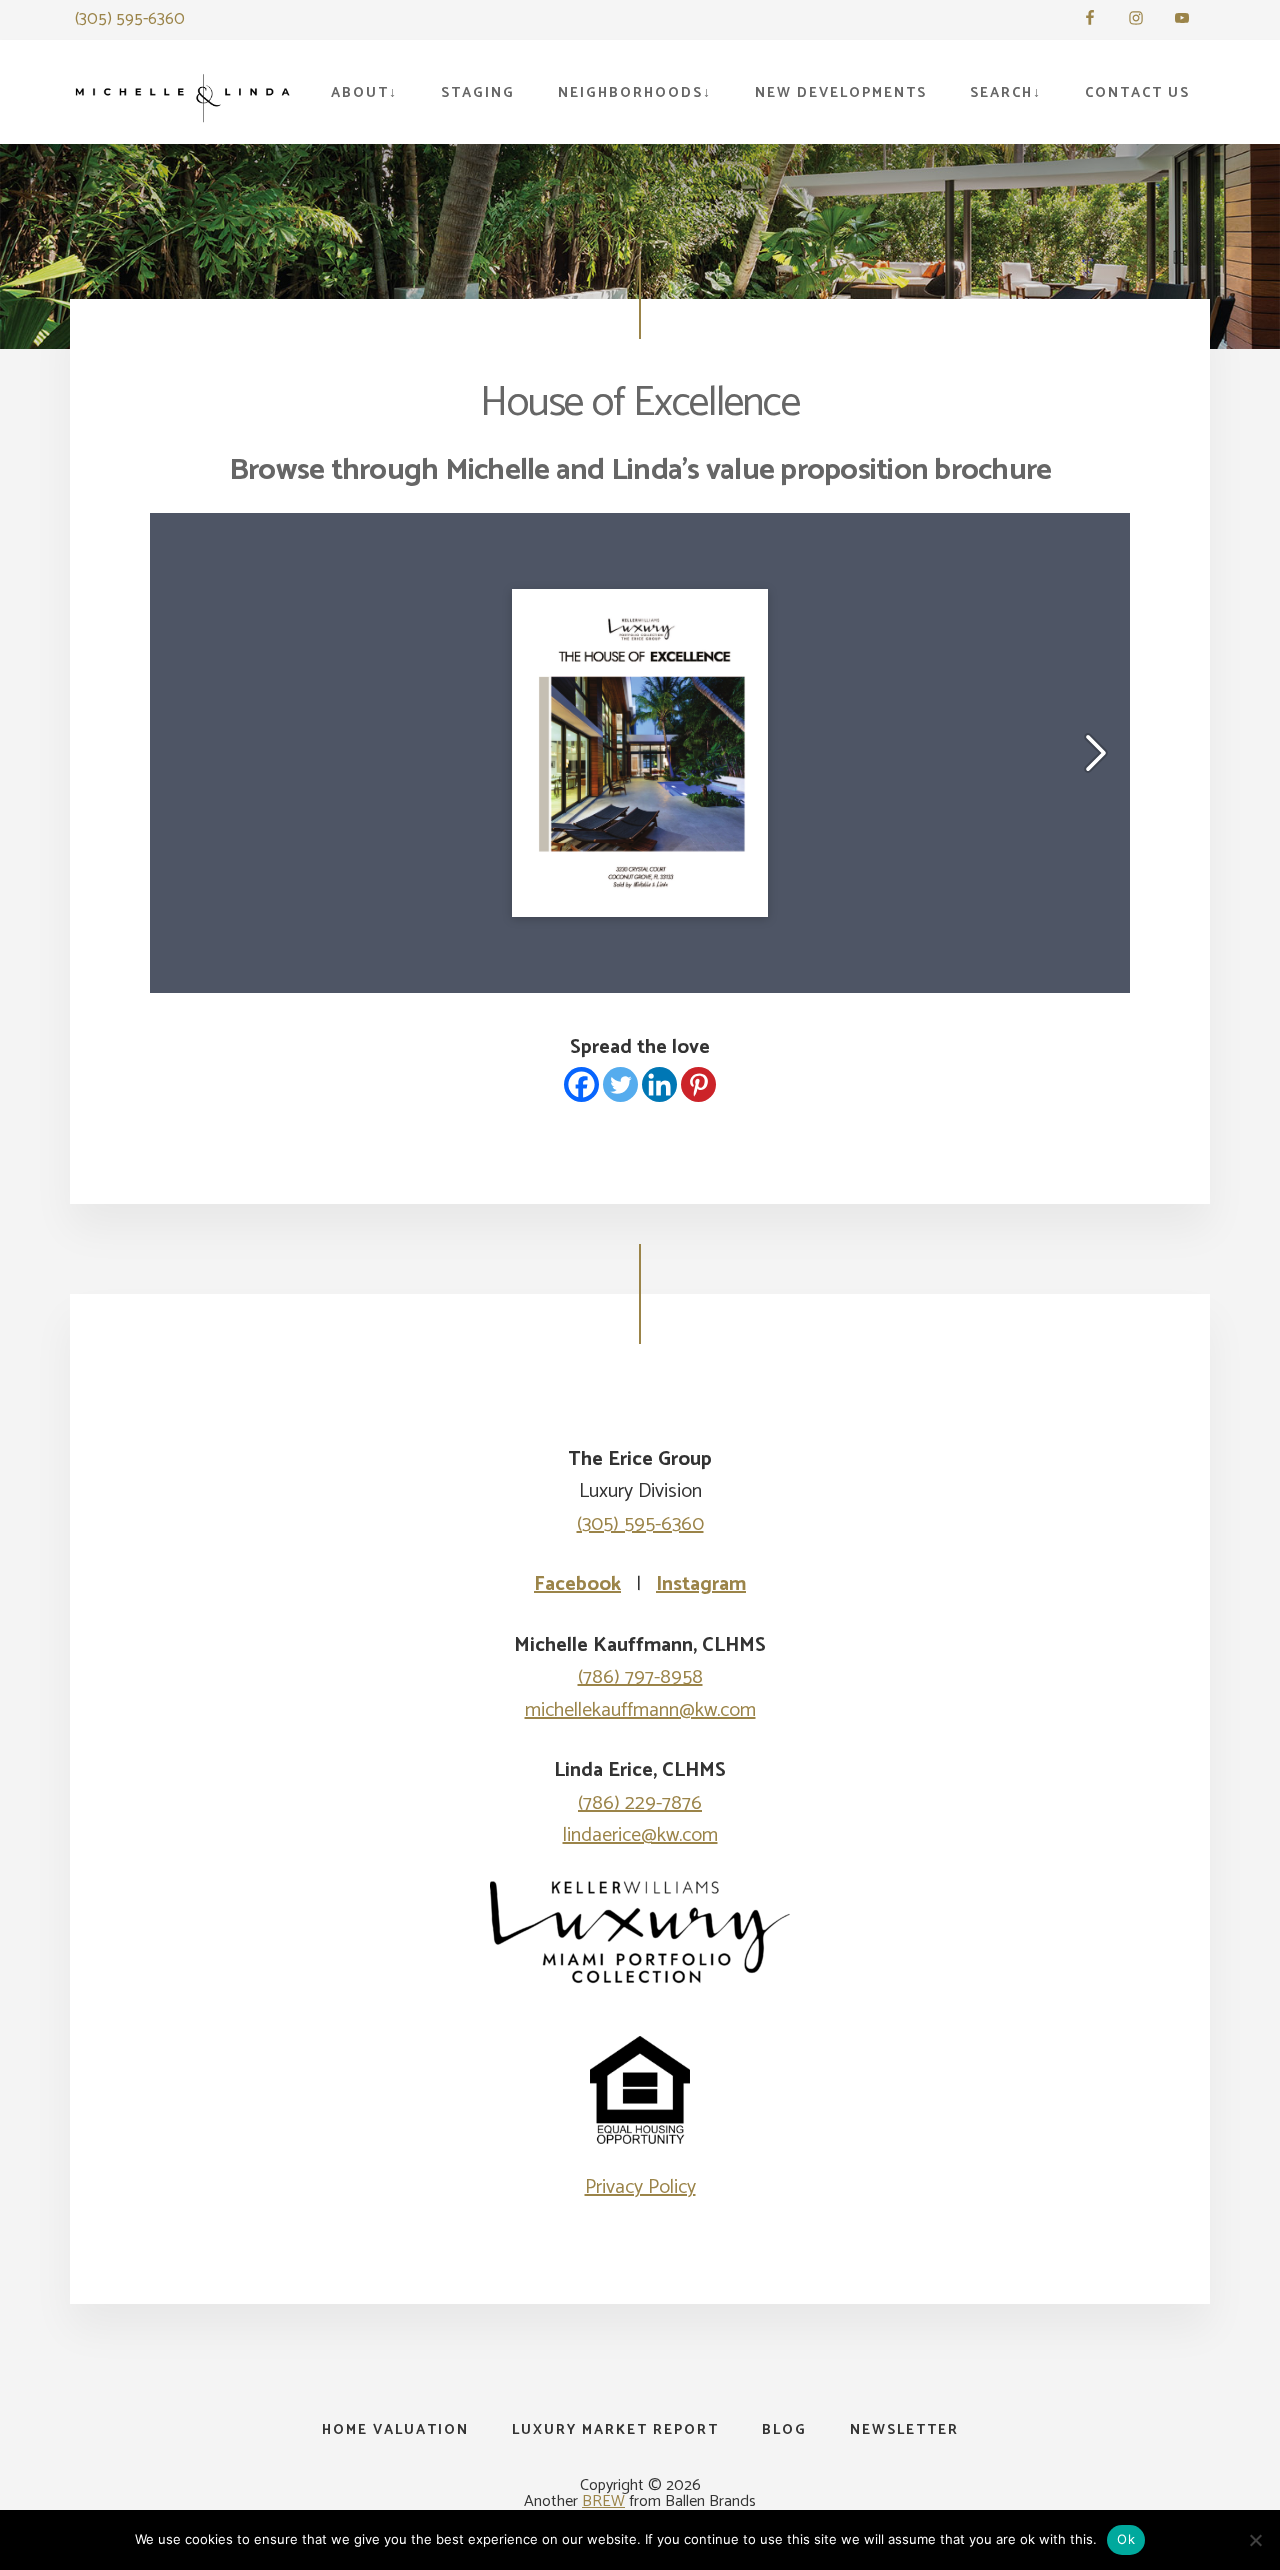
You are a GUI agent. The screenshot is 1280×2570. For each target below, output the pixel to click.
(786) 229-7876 (640, 1803)
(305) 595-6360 (130, 19)
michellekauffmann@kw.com (640, 1710)
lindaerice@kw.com (640, 1835)
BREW (603, 2501)
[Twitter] (620, 1084)
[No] (1255, 2540)
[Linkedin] (659, 1084)
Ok (1126, 2539)
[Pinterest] (698, 1084)
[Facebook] (581, 1084)
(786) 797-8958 (640, 1677)
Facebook (577, 1584)
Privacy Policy (640, 2187)
